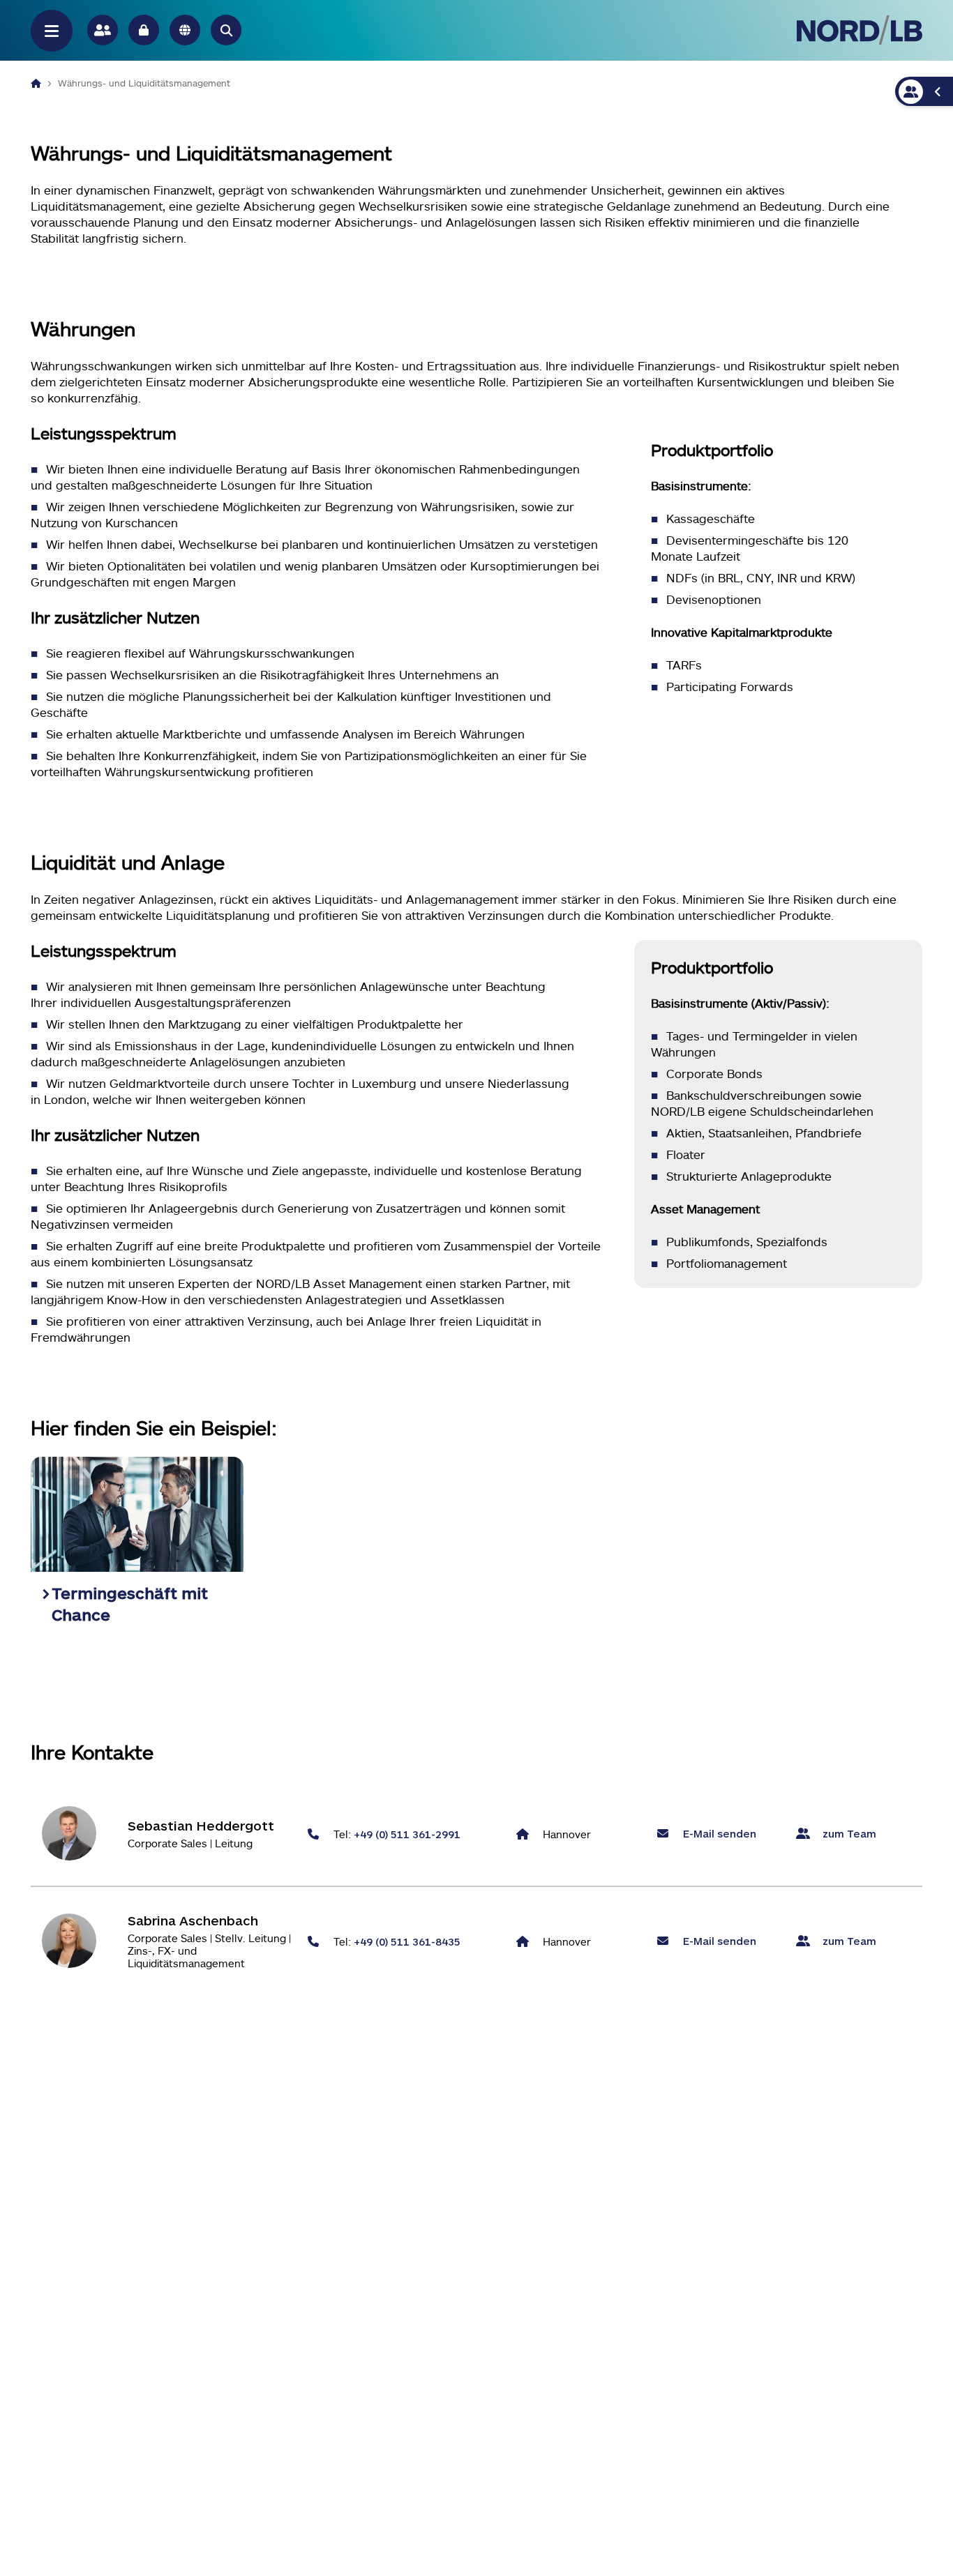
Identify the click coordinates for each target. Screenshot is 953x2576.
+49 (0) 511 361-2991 (407, 1834)
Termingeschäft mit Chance (130, 1604)
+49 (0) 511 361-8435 (407, 1941)
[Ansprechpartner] (103, 30)
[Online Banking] (144, 30)
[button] (226, 30)
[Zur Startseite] (860, 30)
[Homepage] (36, 83)
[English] (185, 30)
